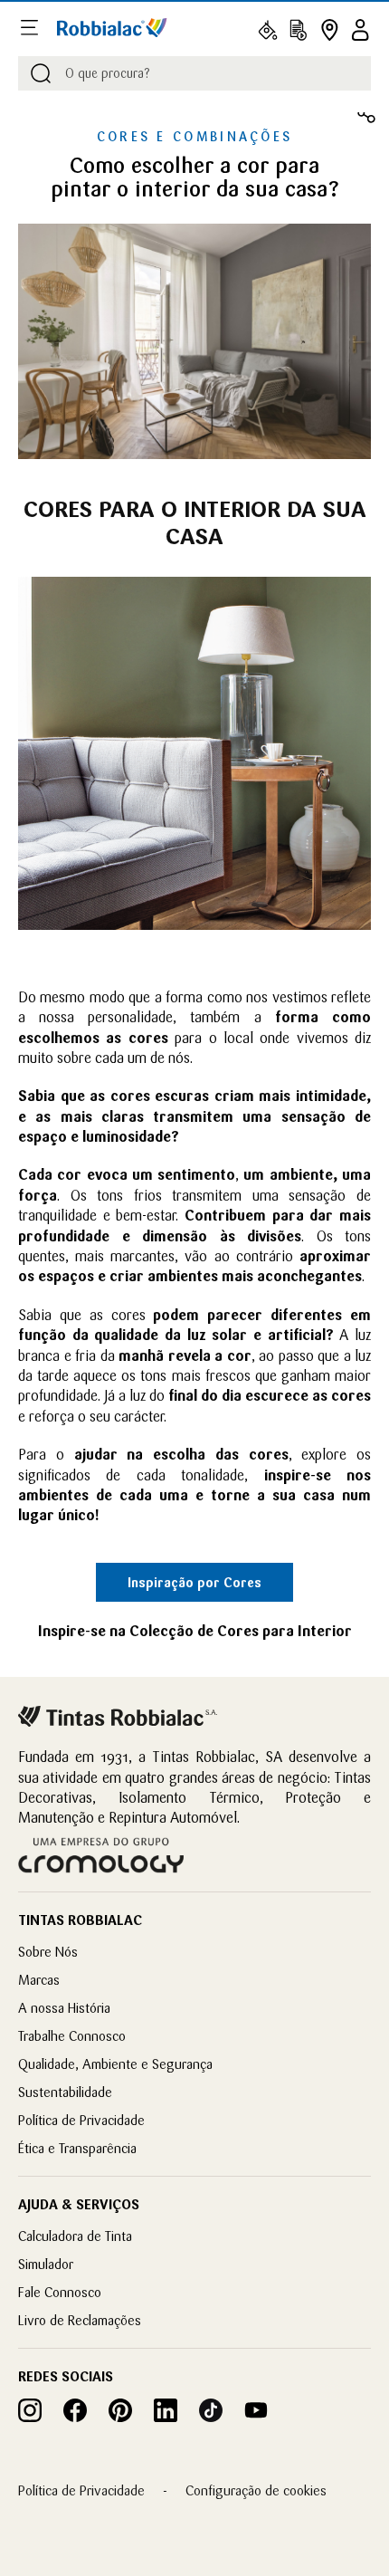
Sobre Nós (48, 1952)
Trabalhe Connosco (72, 2036)
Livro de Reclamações (80, 2320)
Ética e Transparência (77, 2148)
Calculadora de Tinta (75, 2236)
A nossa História (64, 2008)
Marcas (39, 1980)
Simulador (46, 2264)
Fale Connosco (60, 2292)
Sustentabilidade (65, 2092)
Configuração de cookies (256, 2490)
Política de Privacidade (81, 2120)
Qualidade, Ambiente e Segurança (115, 2064)
